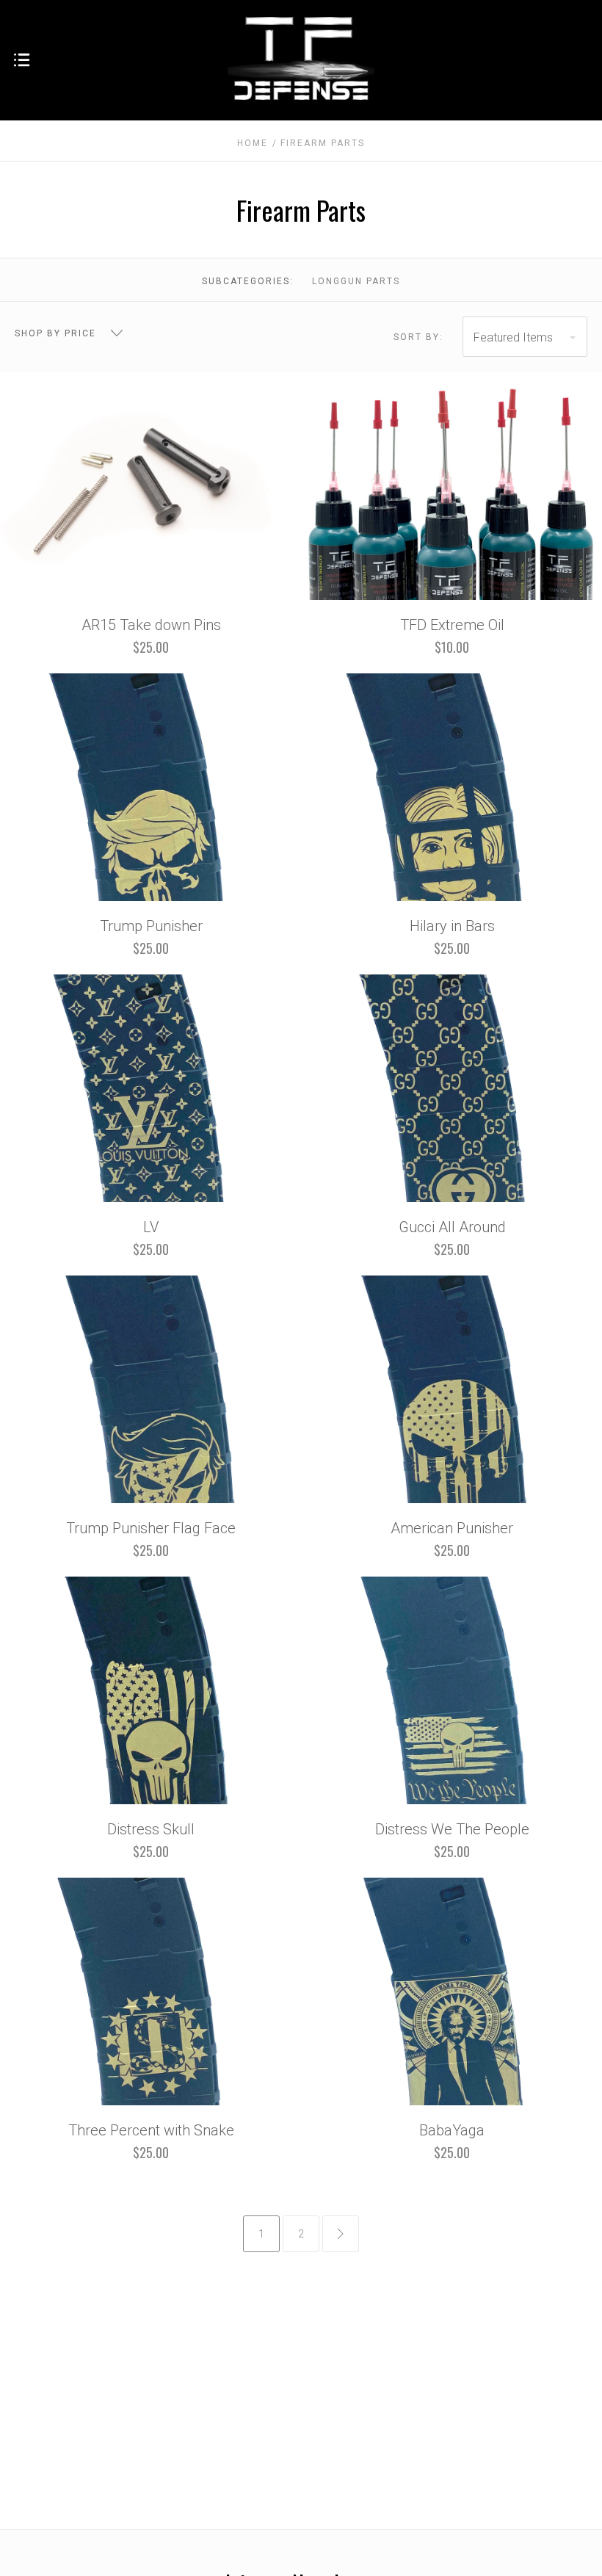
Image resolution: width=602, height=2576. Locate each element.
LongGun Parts (356, 281)
